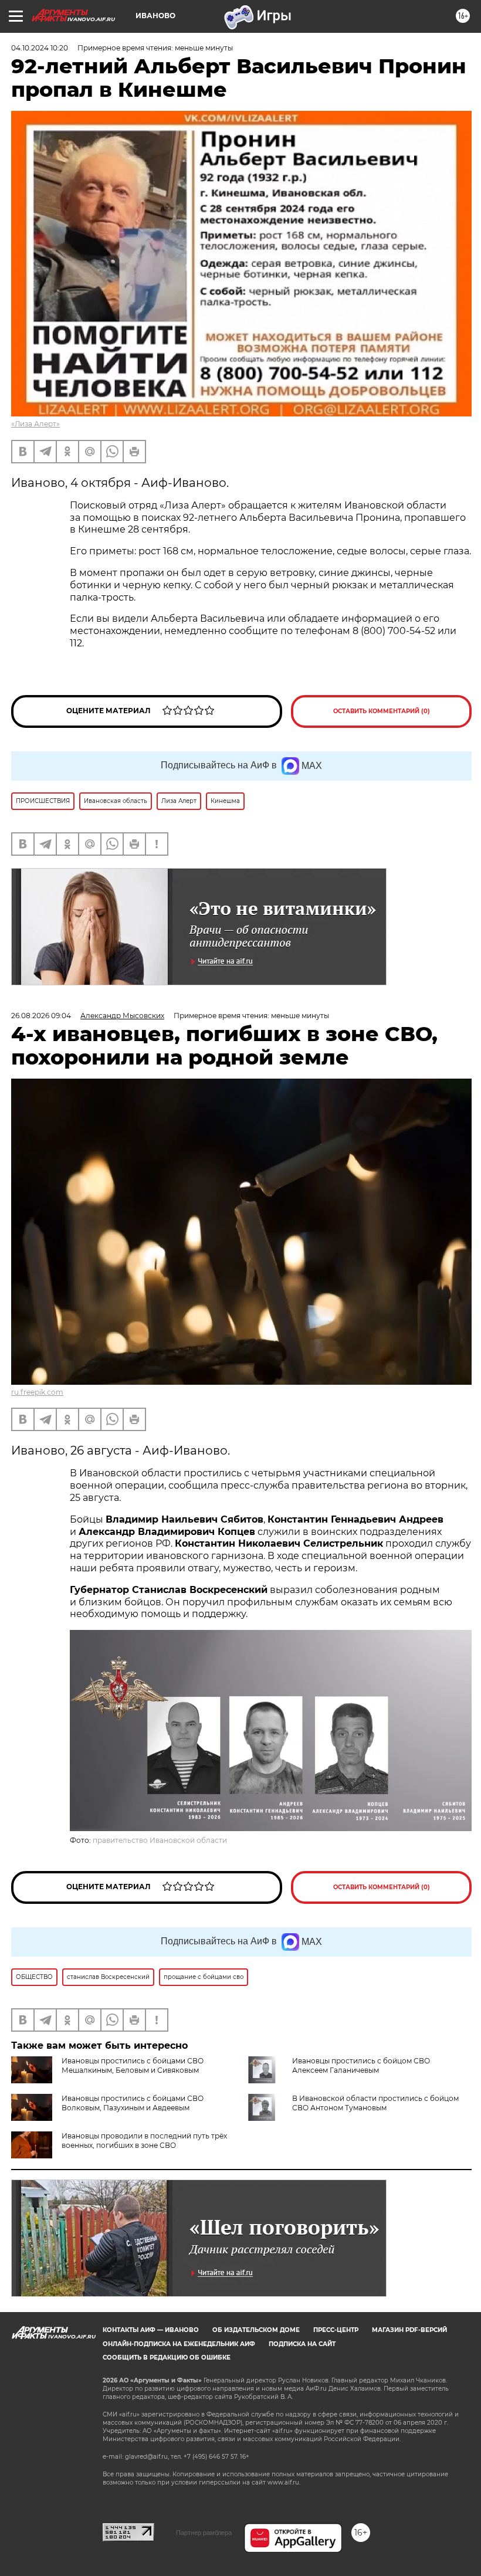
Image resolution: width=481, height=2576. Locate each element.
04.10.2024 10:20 (40, 48)
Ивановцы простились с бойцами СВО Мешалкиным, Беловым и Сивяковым (133, 2065)
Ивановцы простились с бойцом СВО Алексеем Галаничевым (361, 2065)
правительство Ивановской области (160, 1840)
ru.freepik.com (37, 1392)
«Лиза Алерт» (35, 424)
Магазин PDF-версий (409, 2330)
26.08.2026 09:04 (41, 1016)
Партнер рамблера (204, 2533)
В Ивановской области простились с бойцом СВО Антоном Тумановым (375, 2103)
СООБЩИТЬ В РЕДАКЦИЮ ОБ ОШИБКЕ (167, 2358)
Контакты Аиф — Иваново (151, 2330)
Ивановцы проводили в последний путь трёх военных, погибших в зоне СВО (144, 2141)
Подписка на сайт (302, 2344)
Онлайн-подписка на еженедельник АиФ (179, 2344)
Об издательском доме (256, 2330)
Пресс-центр (336, 2330)
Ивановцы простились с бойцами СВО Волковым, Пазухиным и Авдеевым (133, 2103)
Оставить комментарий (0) (382, 711)
